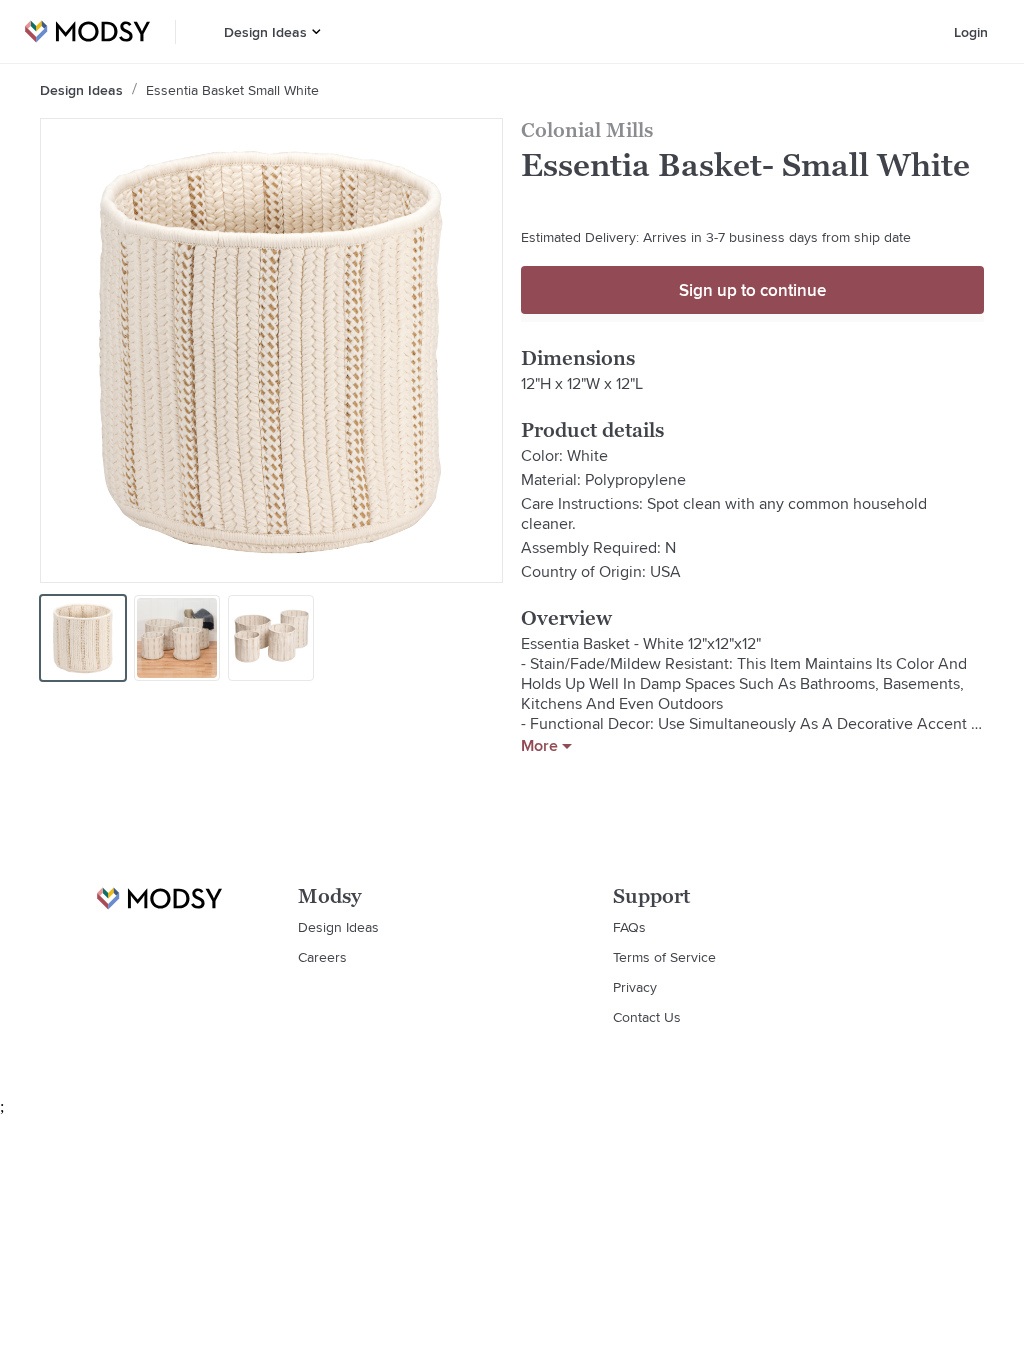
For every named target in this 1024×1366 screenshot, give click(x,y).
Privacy (635, 987)
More (539, 746)
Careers (322, 957)
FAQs (629, 927)
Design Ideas (265, 32)
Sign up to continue (752, 290)
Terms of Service (664, 957)
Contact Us (647, 1017)
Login (971, 32)
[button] (316, 31)
